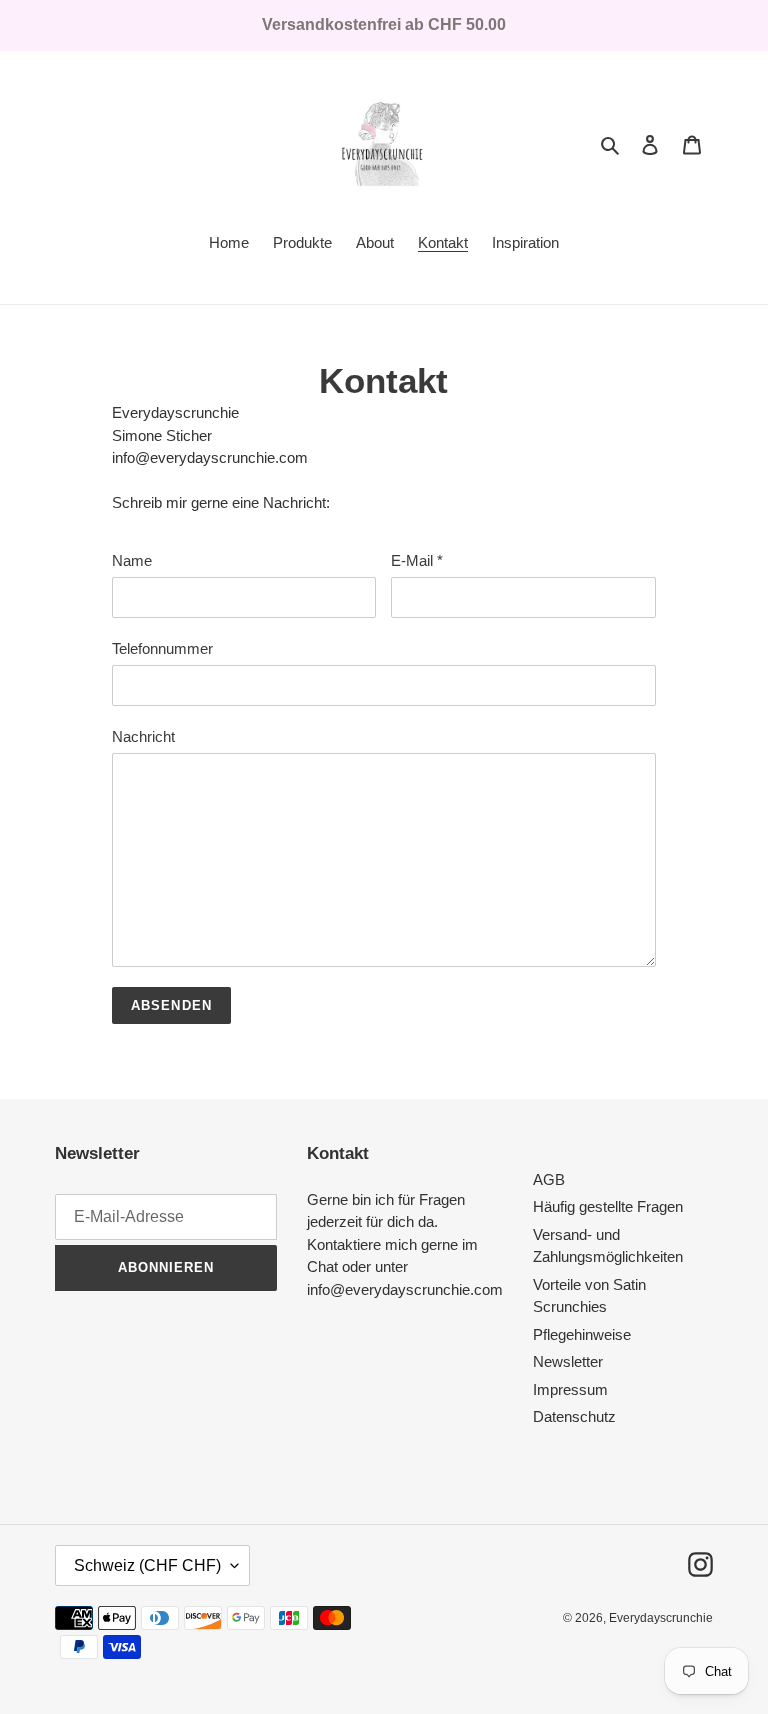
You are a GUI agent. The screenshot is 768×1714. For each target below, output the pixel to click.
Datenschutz (574, 1416)
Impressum (570, 1389)
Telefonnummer (162, 648)
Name (132, 560)
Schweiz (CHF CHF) (147, 1565)
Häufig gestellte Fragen (608, 1206)
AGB (549, 1179)
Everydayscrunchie (661, 1618)
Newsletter (568, 1361)
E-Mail (417, 560)
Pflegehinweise (582, 1334)
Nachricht (143, 736)
